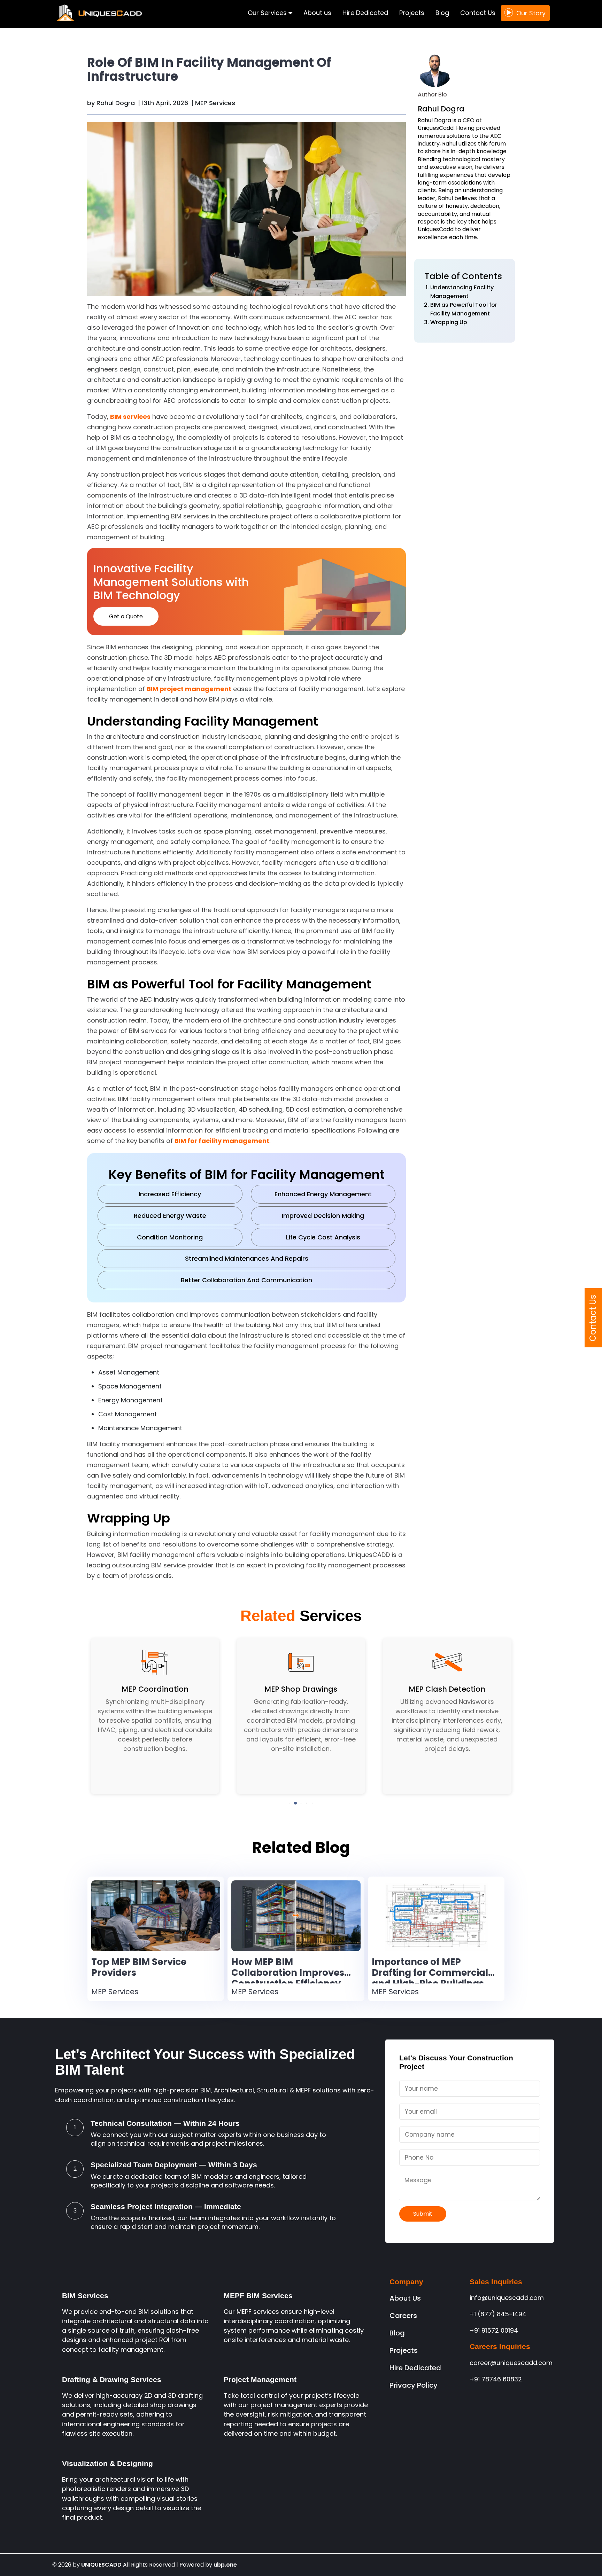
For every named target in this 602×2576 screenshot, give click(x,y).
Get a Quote (126, 616)
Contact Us (478, 13)
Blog (442, 13)
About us (317, 13)
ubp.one (225, 2565)
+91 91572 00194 (494, 2330)
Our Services (268, 13)
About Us (405, 2298)
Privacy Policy (414, 2385)
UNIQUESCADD (101, 2565)
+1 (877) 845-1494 (498, 2314)
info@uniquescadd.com (507, 2298)
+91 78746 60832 (496, 2379)
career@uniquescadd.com (511, 2363)
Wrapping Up (449, 322)
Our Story (531, 13)
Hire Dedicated (365, 13)
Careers (403, 2316)
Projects (412, 13)
